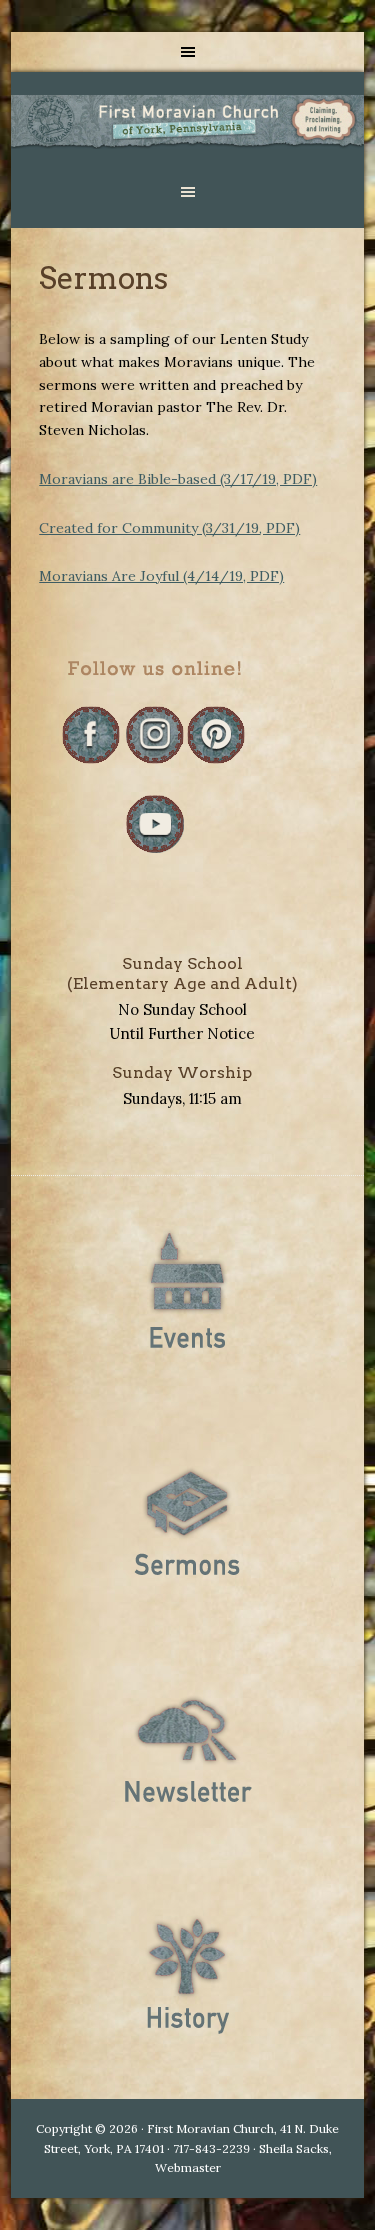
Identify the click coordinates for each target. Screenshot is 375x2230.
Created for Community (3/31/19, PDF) (169, 528)
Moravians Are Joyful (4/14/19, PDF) (161, 576)
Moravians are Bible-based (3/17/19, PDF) (178, 479)
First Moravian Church (187, 122)
